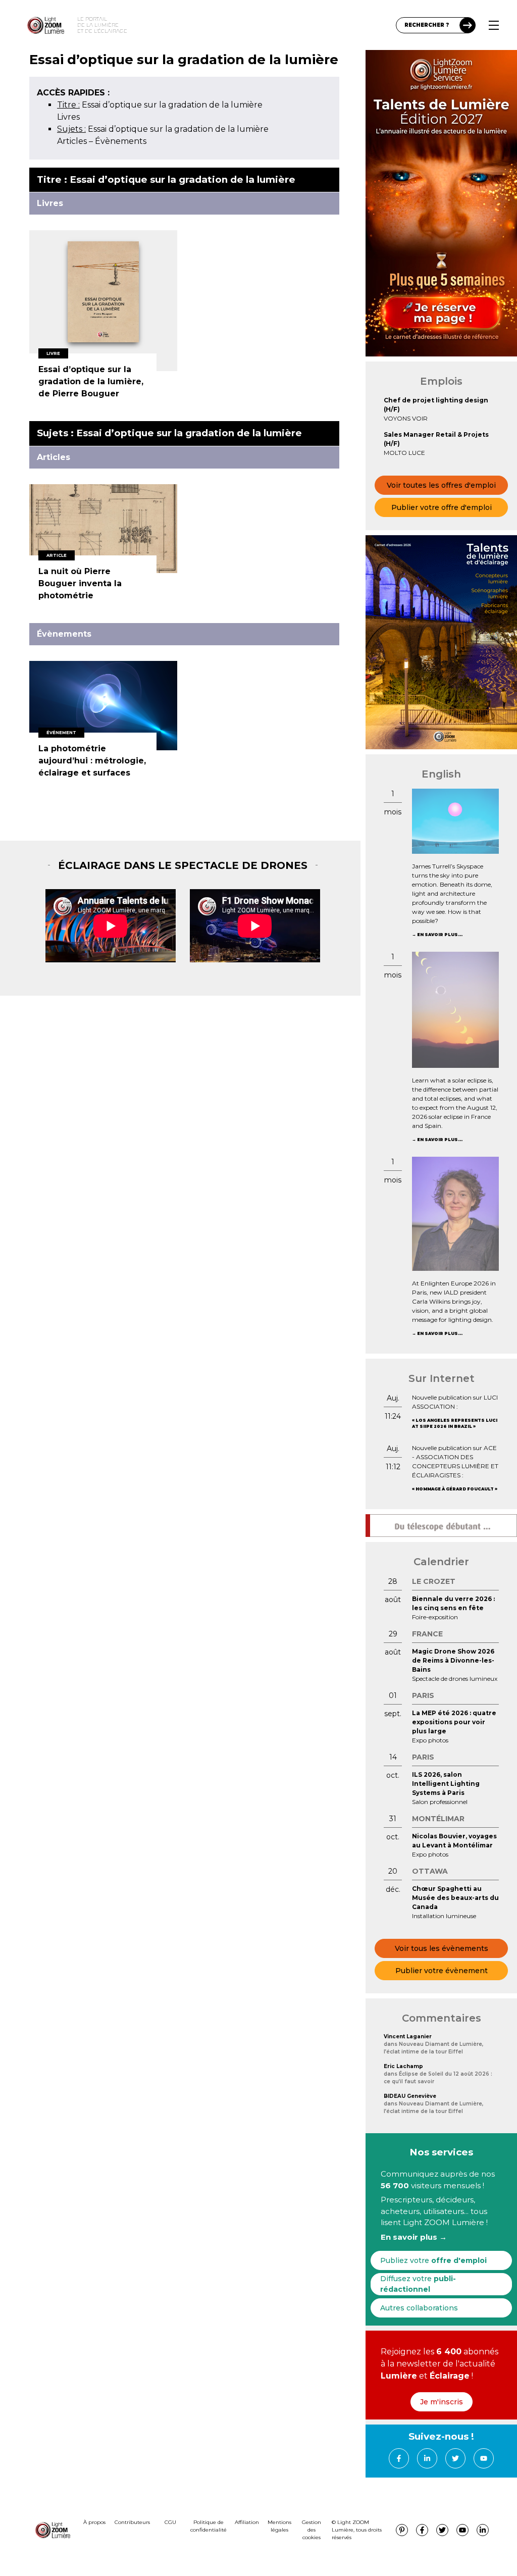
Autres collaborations (419, 2308)
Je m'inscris (442, 2402)
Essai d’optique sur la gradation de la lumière (160, 105)
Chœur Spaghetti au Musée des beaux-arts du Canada (455, 1898)
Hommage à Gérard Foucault (455, 1489)
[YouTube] (484, 2458)
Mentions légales (279, 2526)
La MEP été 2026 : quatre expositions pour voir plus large (454, 1722)
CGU (170, 2522)
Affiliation (247, 2522)
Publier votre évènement (442, 1971)
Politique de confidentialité (209, 2526)
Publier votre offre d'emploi (442, 507)
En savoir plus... (440, 935)
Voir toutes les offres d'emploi (441, 485)
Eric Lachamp (403, 2066)
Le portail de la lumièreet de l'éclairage (102, 25)
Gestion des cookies (312, 2530)
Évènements (121, 141)
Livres (68, 117)
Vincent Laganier (408, 2037)
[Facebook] (399, 2458)
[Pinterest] (402, 2530)
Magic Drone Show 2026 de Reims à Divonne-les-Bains (453, 1660)
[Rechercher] (468, 25)
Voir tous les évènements (442, 1948)
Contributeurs (132, 2522)
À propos (94, 2522)
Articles (72, 141)
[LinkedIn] (427, 2458)
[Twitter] (455, 2458)
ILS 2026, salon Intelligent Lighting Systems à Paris (446, 1784)
